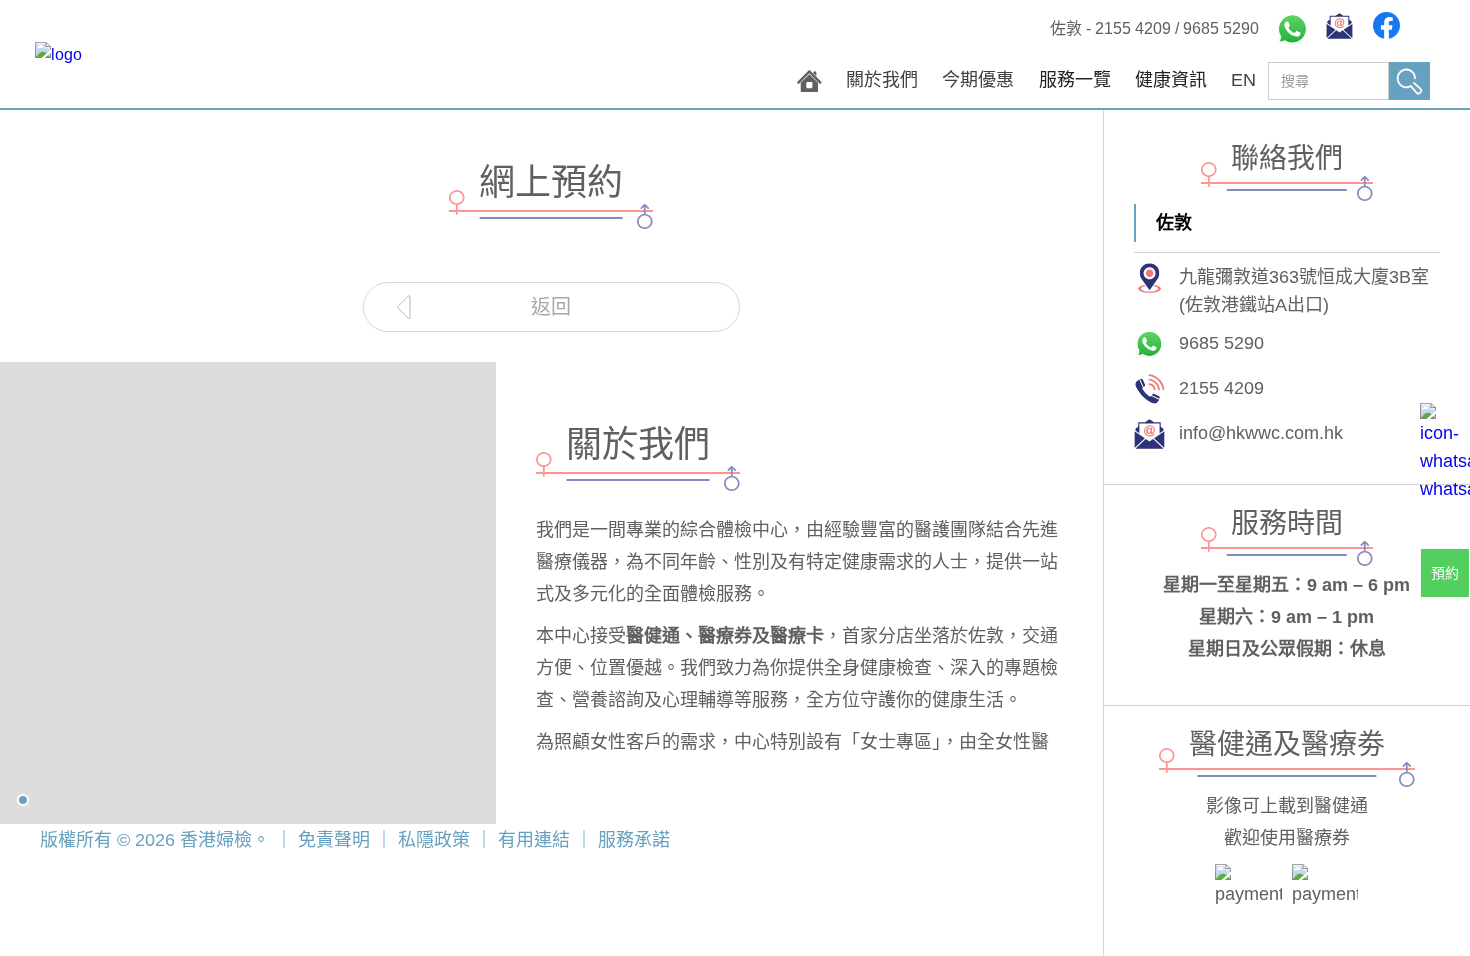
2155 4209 (1133, 28)
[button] (1075, 85)
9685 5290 (1221, 28)
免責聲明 (334, 840)
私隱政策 (434, 840)
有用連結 (534, 840)
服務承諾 (631, 840)
